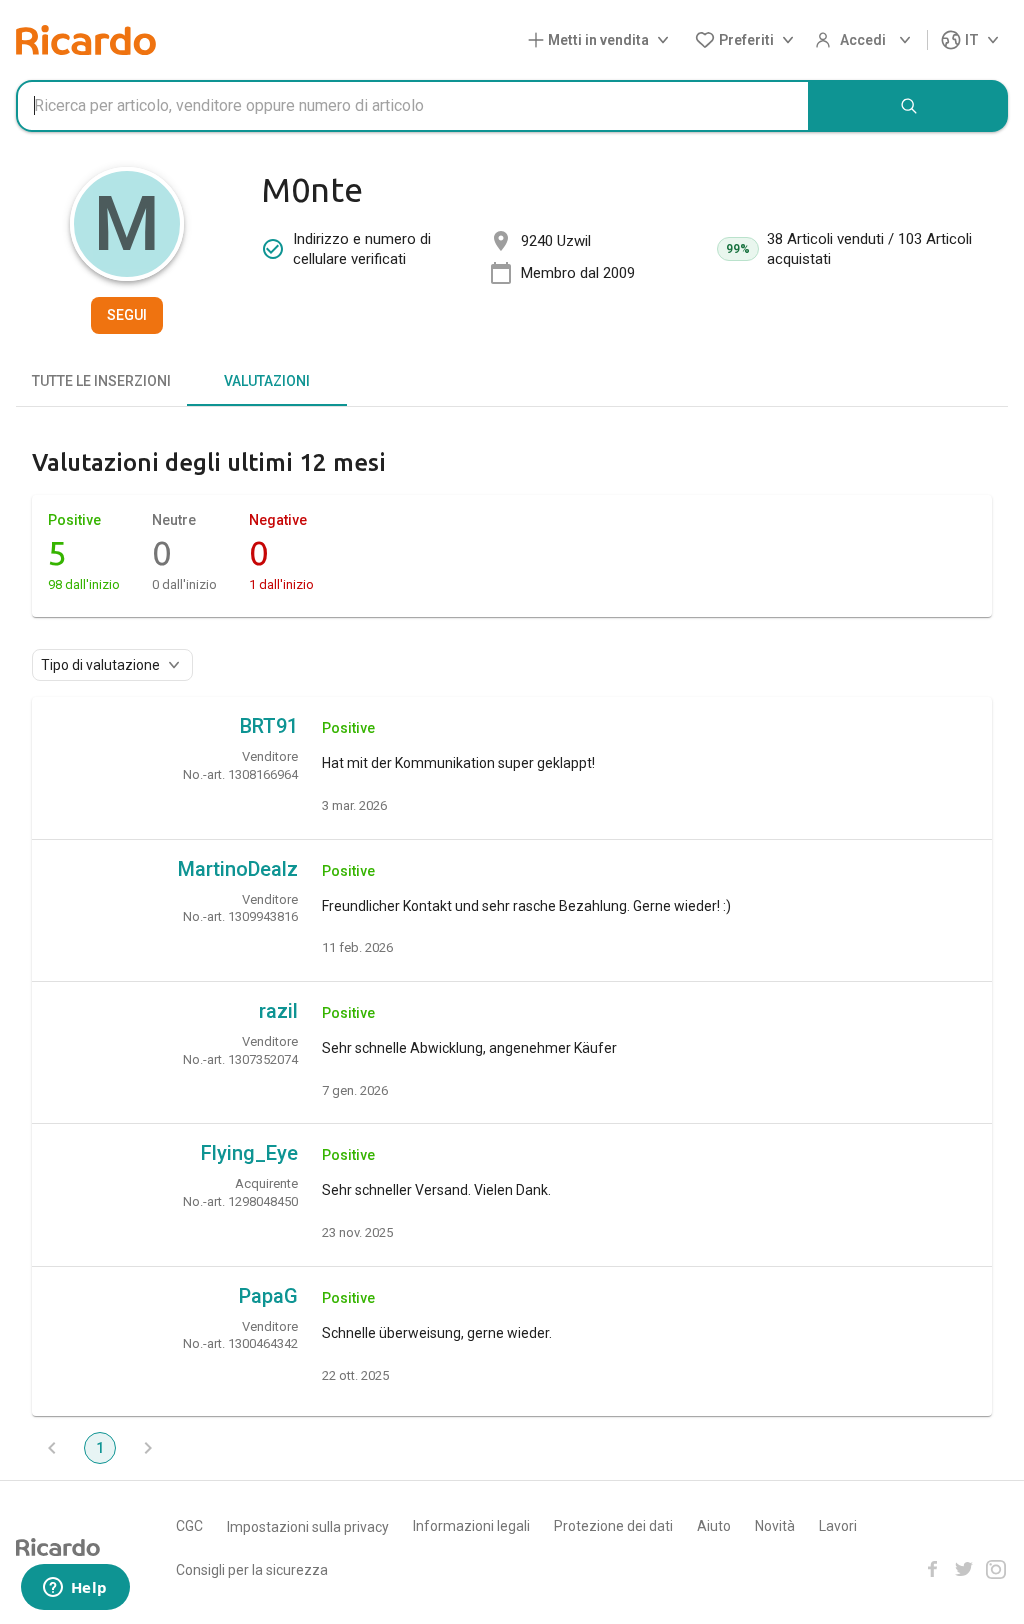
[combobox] (413, 106)
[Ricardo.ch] (86, 40)
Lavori (838, 1526)
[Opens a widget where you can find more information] (75, 1589)
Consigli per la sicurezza (252, 1570)
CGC (189, 1526)
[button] (602, 40)
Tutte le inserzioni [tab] (101, 381)
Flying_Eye (249, 1153)
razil (278, 1011)
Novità (775, 1526)
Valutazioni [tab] (267, 381)
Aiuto (714, 1526)
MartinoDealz (238, 869)
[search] (909, 106)
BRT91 (269, 726)
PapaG (268, 1296)
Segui (127, 315)
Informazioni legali (471, 1526)
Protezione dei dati (613, 1526)
